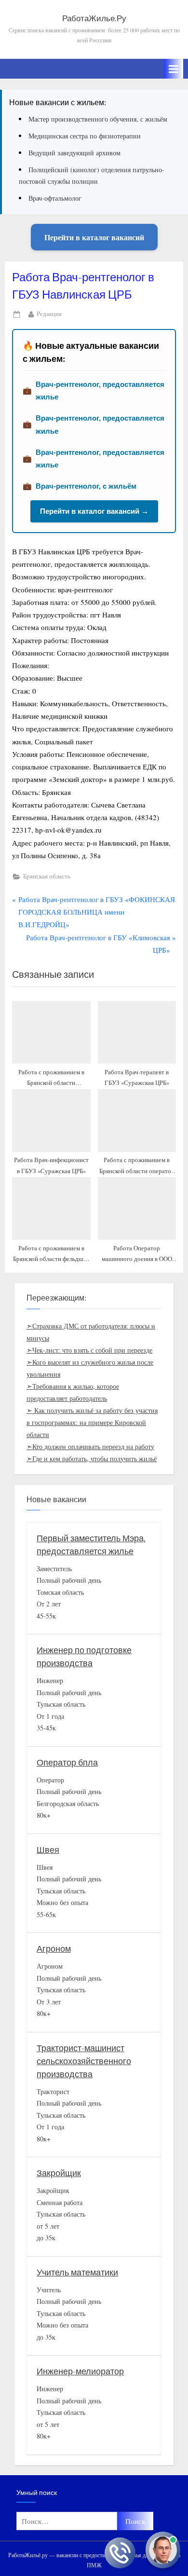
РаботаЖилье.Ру (94, 19)
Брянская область (47, 876)
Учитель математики (77, 2273)
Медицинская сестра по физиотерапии (85, 136)
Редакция (49, 314)
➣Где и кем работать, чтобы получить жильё (92, 1459)
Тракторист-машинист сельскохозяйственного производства (84, 2062)
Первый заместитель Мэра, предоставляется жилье (91, 1545)
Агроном (54, 1949)
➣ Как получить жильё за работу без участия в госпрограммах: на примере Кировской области (92, 1422)
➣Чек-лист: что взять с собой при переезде (89, 1350)
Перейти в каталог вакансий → (94, 511)
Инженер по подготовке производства (84, 1657)
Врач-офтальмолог (55, 198)
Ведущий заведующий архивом (74, 153)
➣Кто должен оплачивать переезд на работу (90, 1446)
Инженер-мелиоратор (80, 2372)
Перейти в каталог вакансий (94, 237)
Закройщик (59, 2173)
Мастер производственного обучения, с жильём (98, 119)
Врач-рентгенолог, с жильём (86, 486)
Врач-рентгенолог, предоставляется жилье (100, 391)
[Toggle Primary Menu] (174, 69)
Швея (48, 1850)
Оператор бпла (67, 1763)
